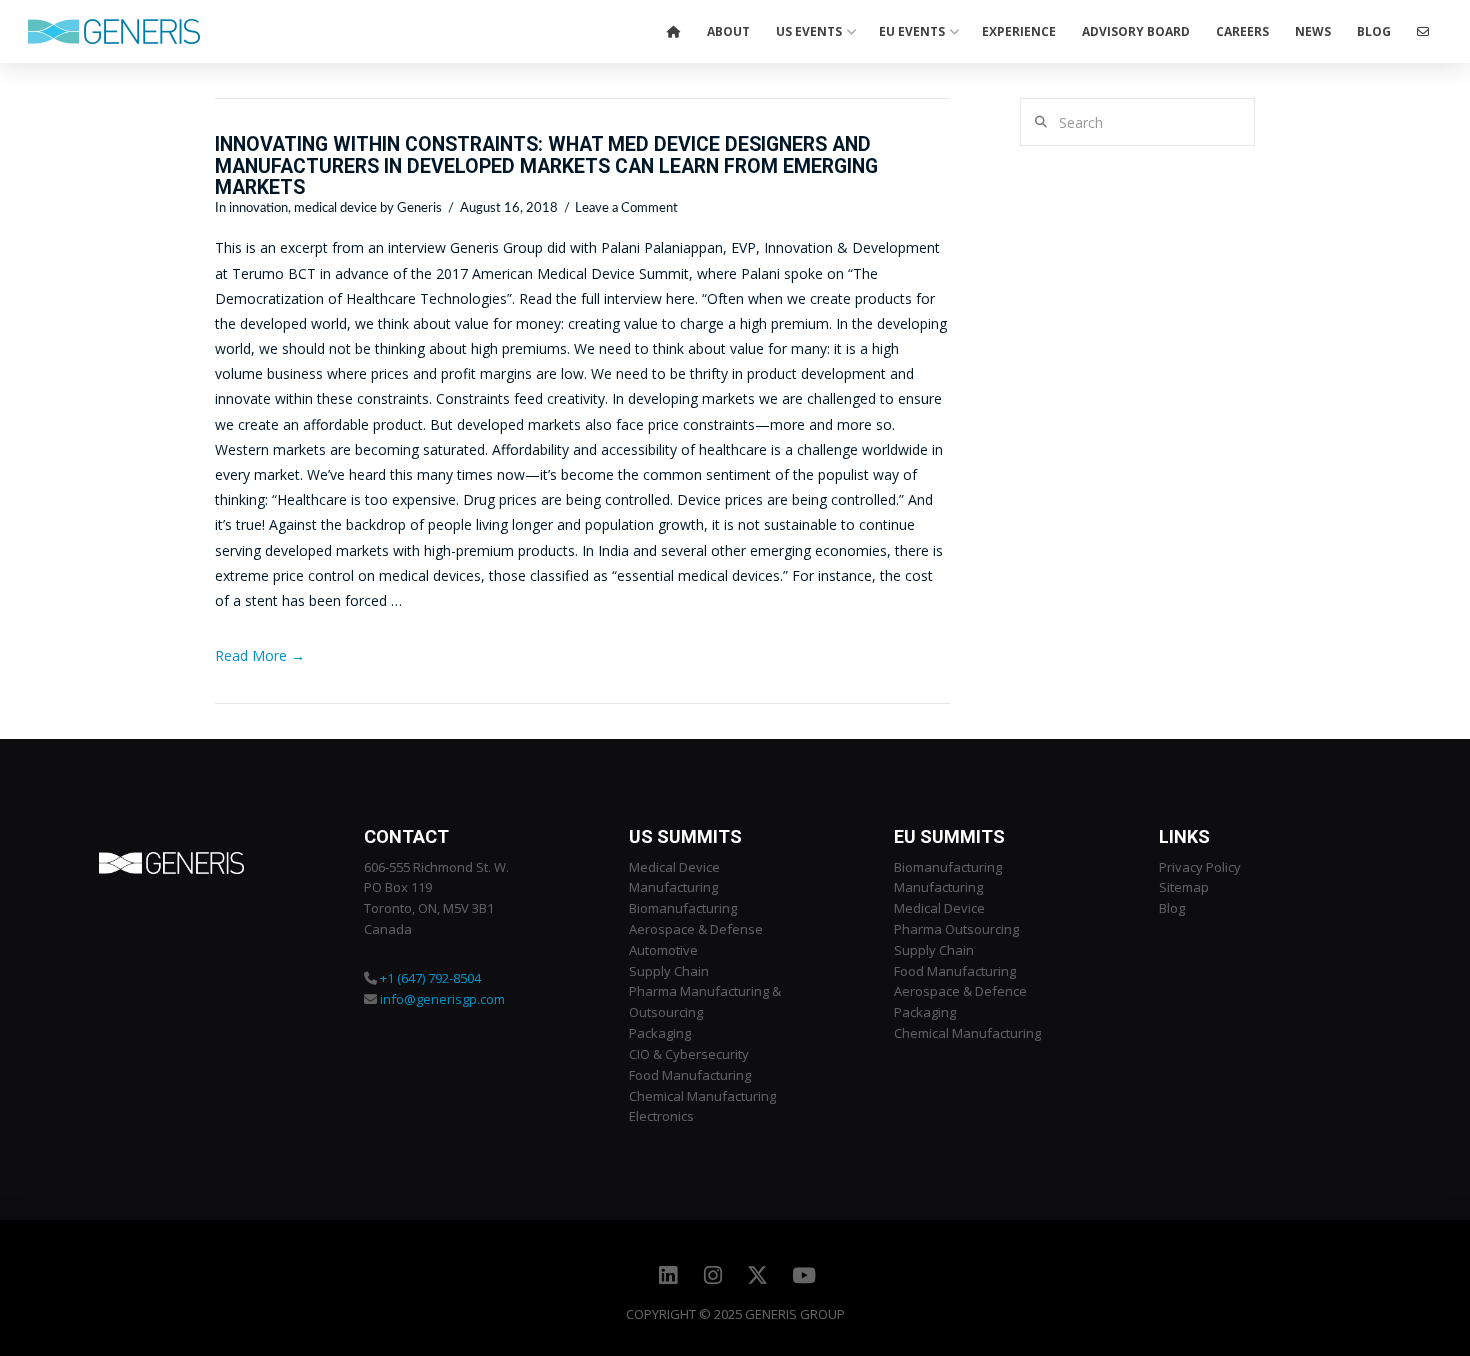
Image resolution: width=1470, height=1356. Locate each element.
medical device (335, 208)
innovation (258, 208)
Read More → (260, 655)
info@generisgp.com (442, 999)
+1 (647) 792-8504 (430, 978)
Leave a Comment (626, 208)
